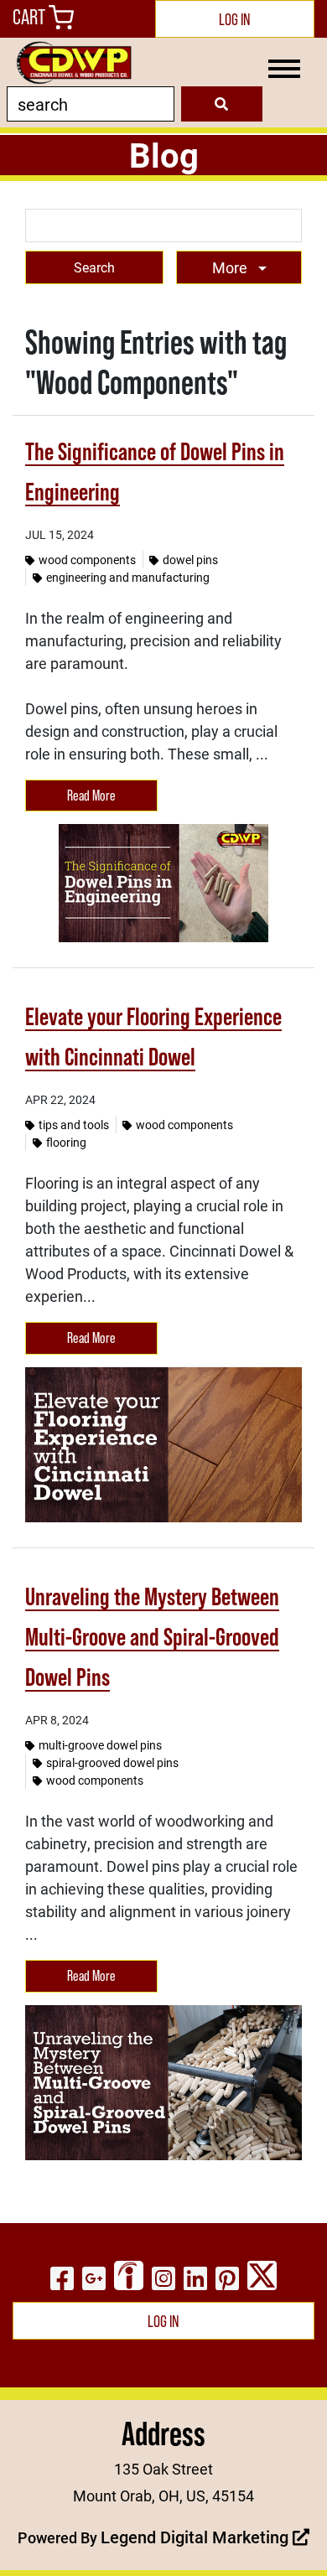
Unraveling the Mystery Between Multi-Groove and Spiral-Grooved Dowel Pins (152, 1637)
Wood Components (87, 560)
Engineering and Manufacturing (128, 577)
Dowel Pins (190, 560)
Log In (235, 19)
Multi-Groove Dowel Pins (100, 1745)
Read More (91, 796)
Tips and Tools (74, 1125)
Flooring (66, 1142)
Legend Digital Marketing (197, 2537)
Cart (31, 17)
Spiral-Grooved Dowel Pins (112, 1762)
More (231, 267)
